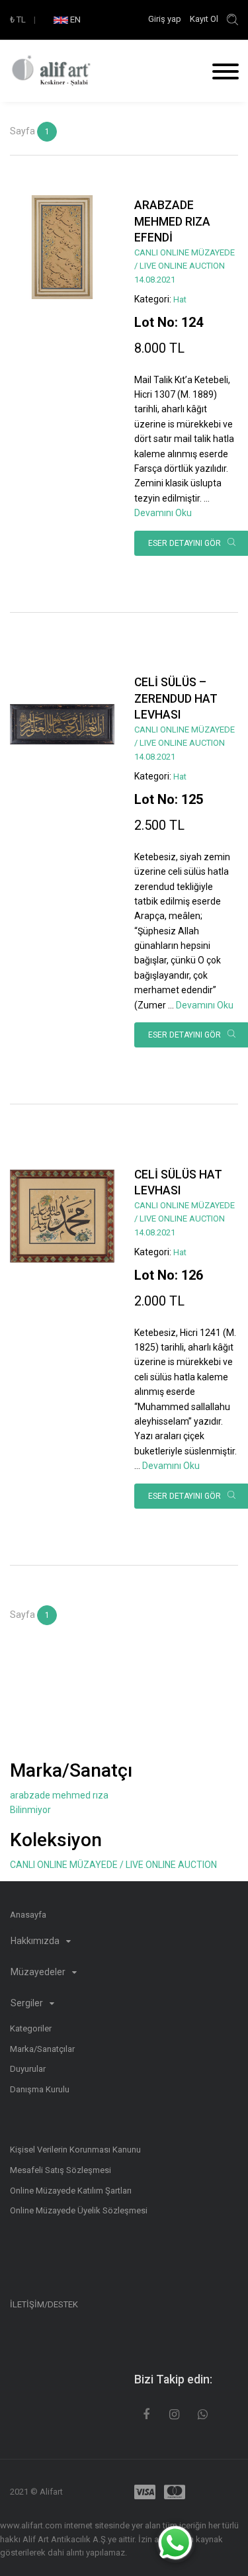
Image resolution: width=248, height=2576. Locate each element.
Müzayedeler (39, 1972)
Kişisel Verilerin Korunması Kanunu (75, 2150)
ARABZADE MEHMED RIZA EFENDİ (172, 221)
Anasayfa (28, 1915)
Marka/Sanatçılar (42, 2049)
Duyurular (28, 2069)
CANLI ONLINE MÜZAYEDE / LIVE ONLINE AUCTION (113, 1865)
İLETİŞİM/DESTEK (44, 2304)
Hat (180, 299)
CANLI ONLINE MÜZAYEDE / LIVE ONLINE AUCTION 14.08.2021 (185, 266)
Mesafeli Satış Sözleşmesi (61, 2170)
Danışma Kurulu (40, 2089)
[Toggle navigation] (221, 73)
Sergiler (28, 2003)
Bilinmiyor (30, 1810)
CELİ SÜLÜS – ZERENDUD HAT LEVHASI (176, 698)
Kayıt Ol (204, 19)
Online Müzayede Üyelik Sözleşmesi (79, 2210)
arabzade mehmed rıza (59, 1795)
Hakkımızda (36, 1941)
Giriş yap (166, 19)
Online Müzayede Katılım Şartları (71, 2191)
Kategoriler (31, 2028)
